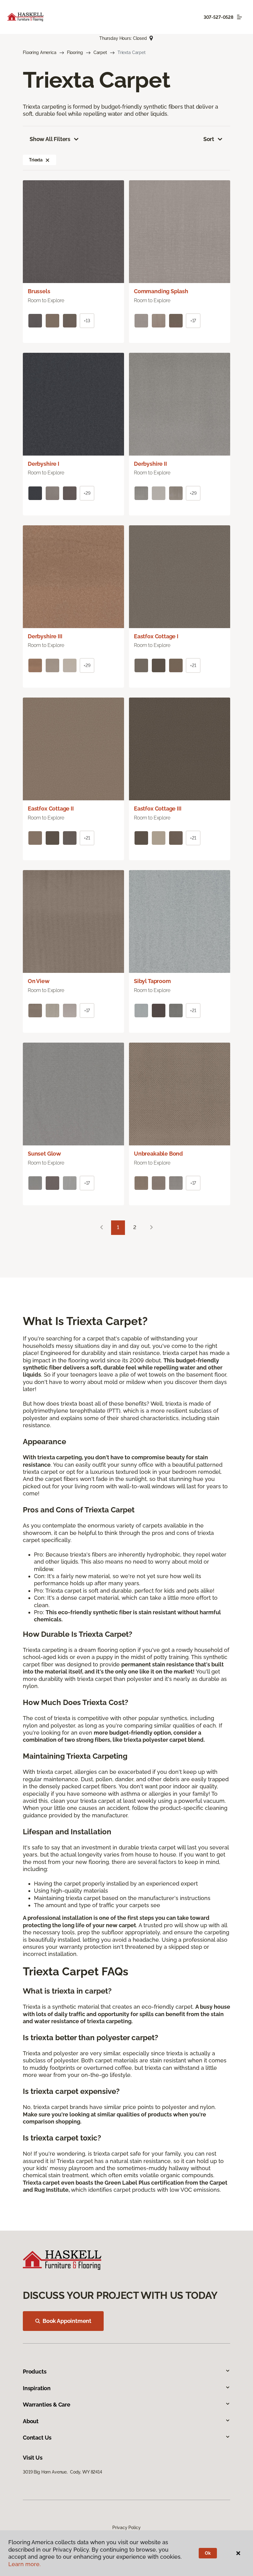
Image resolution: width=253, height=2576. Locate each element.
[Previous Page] (102, 1228)
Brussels (39, 291)
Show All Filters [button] (50, 139)
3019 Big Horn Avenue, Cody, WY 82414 (62, 2472)
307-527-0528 (218, 17)
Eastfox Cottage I (156, 636)
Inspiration (37, 2388)
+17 (193, 321)
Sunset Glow (44, 1154)
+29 (87, 493)
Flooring (75, 52)
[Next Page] (151, 1228)
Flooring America (40, 52)
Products (35, 2372)
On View (39, 981)
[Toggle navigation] (239, 17)
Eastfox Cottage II (51, 809)
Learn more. (25, 2564)
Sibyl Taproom (152, 981)
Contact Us (37, 2438)
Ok (208, 2553)
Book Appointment (67, 2321)
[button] (48, 160)
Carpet (100, 52)
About (31, 2421)
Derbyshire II (150, 464)
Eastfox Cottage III (158, 809)
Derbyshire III (45, 636)
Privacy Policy (126, 2528)
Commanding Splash (161, 291)
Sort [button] (209, 139)
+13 (87, 321)
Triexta (36, 160)
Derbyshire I (44, 464)
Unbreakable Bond (158, 1154)
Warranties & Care (47, 2405)
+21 (193, 665)
